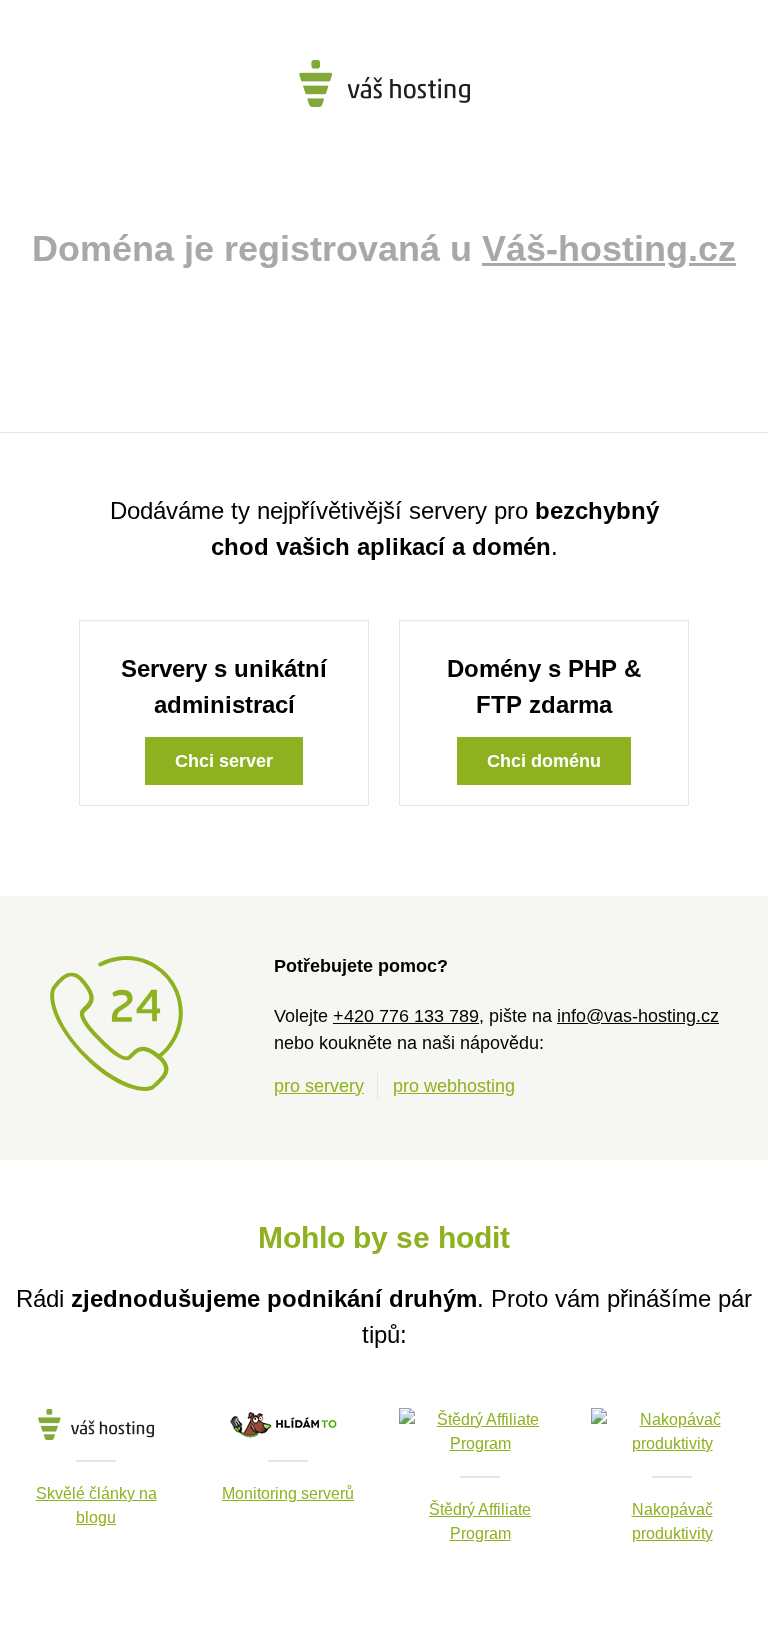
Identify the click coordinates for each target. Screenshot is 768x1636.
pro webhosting (454, 1086)
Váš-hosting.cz (609, 248)
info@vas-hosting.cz (638, 1016)
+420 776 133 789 (406, 1016)
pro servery (319, 1086)
